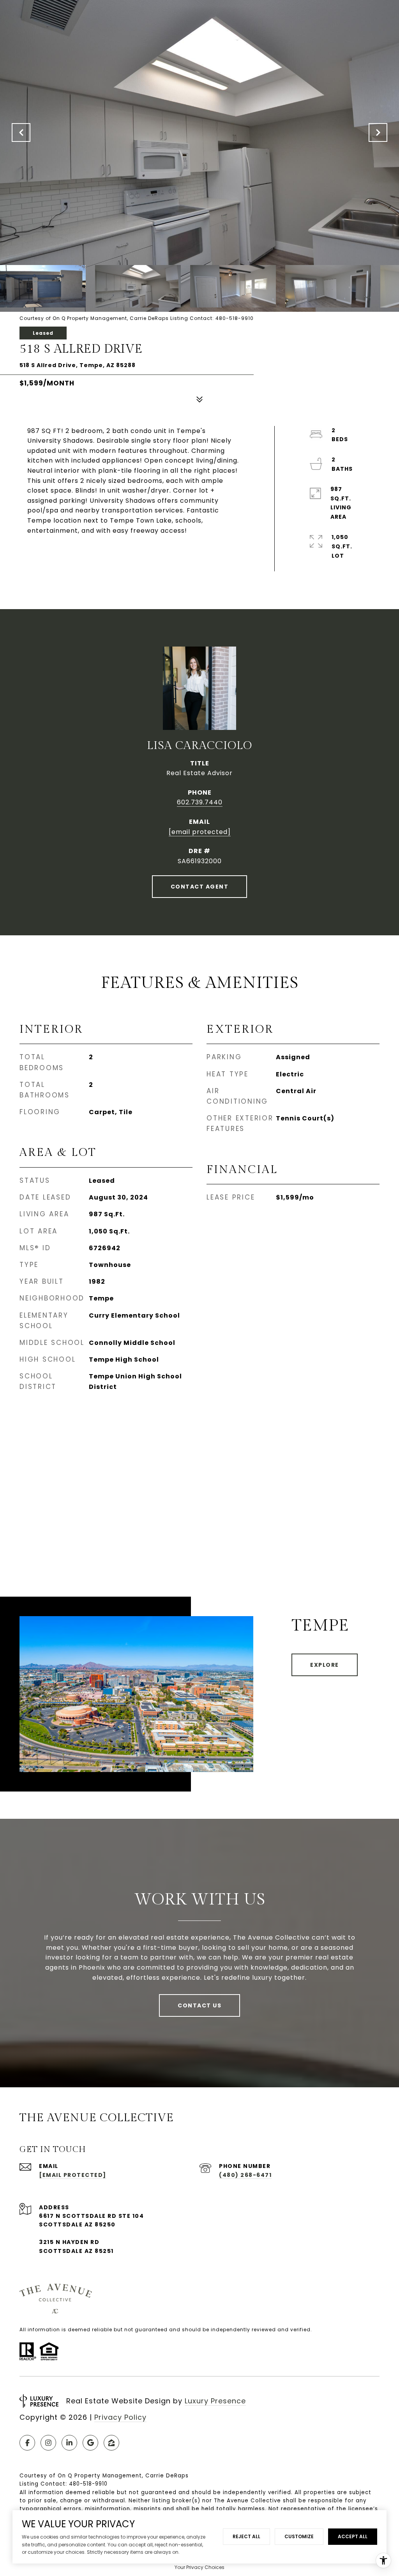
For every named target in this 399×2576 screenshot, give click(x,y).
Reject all (246, 2536)
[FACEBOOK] (27, 2443)
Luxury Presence (215, 2401)
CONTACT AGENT (200, 887)
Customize (299, 2536)
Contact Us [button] (199, 2005)
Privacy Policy (120, 2417)
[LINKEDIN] (69, 2443)
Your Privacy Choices (199, 2567)
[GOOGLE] (90, 2443)
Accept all (353, 2536)
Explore (325, 1665)
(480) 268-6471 (245, 2175)
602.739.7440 (200, 802)
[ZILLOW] (111, 2443)
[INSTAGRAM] (48, 2443)
